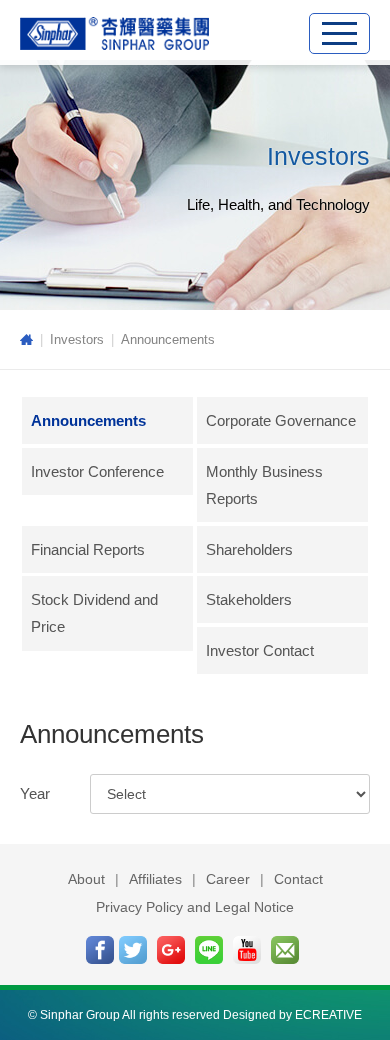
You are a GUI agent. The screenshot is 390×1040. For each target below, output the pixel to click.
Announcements (168, 339)
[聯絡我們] (285, 950)
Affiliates (155, 879)
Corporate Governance (281, 420)
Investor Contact (260, 650)
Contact (298, 879)
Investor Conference (97, 471)
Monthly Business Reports (264, 485)
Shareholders (249, 549)
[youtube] (247, 950)
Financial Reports (88, 549)
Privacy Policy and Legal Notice (195, 907)
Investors (77, 339)
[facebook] (100, 950)
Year (35, 793)
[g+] (171, 950)
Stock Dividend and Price (94, 613)
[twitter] (133, 950)
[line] (209, 950)
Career (228, 879)
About (86, 879)
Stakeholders (249, 599)
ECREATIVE (328, 1015)
